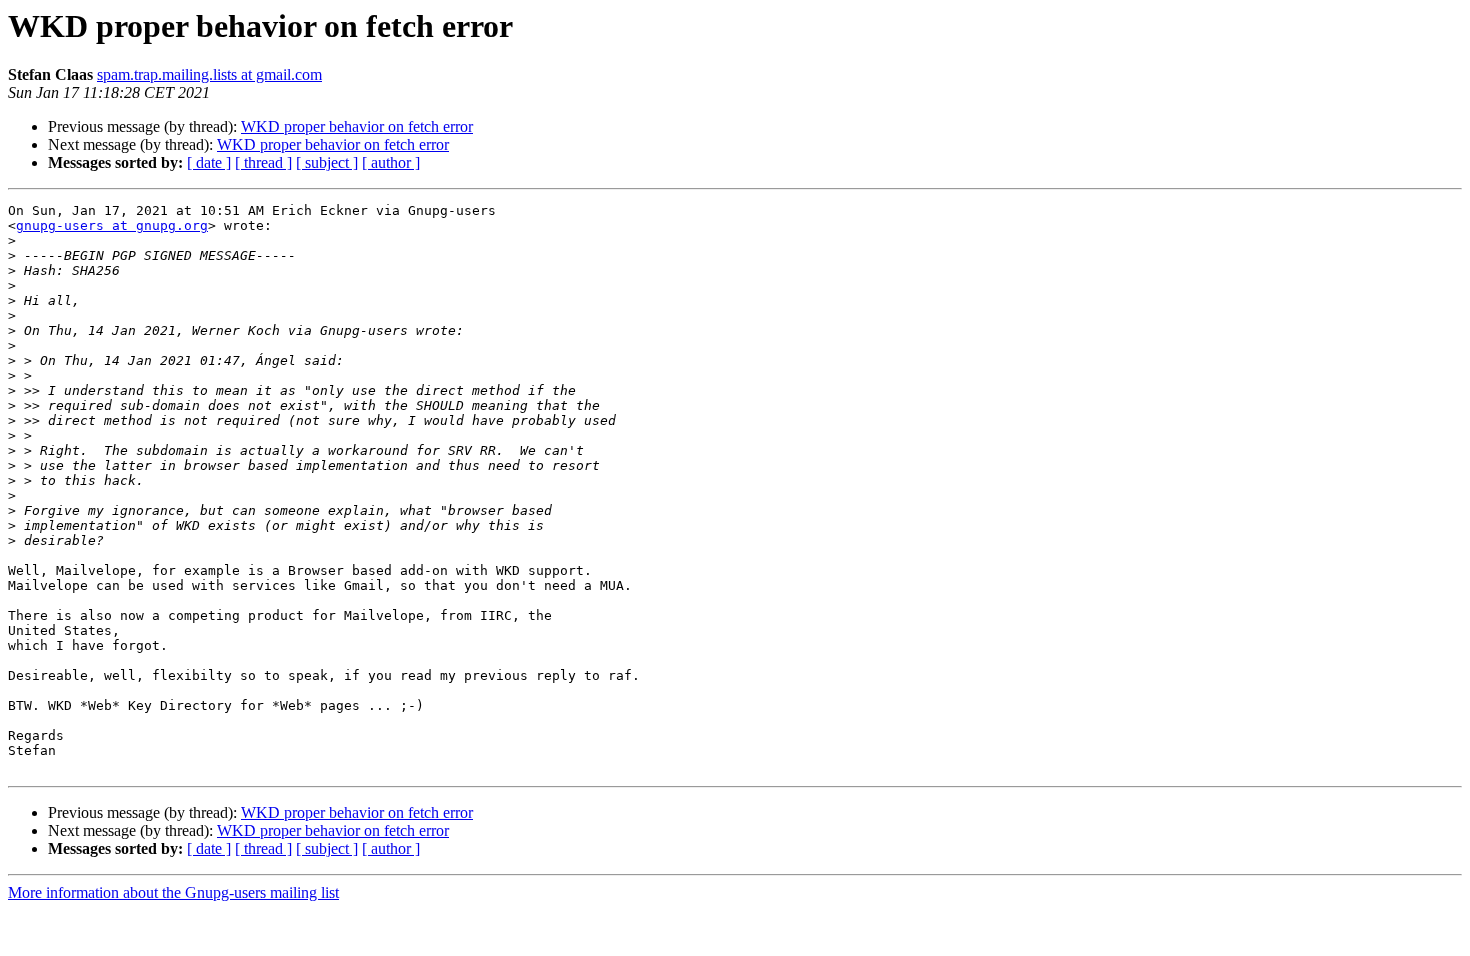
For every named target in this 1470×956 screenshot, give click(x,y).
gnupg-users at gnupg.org (112, 225)
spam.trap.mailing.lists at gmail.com (209, 74)
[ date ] (209, 162)
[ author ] (391, 162)
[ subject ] (327, 162)
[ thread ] (263, 162)
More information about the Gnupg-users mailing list (173, 892)
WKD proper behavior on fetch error (357, 126)
